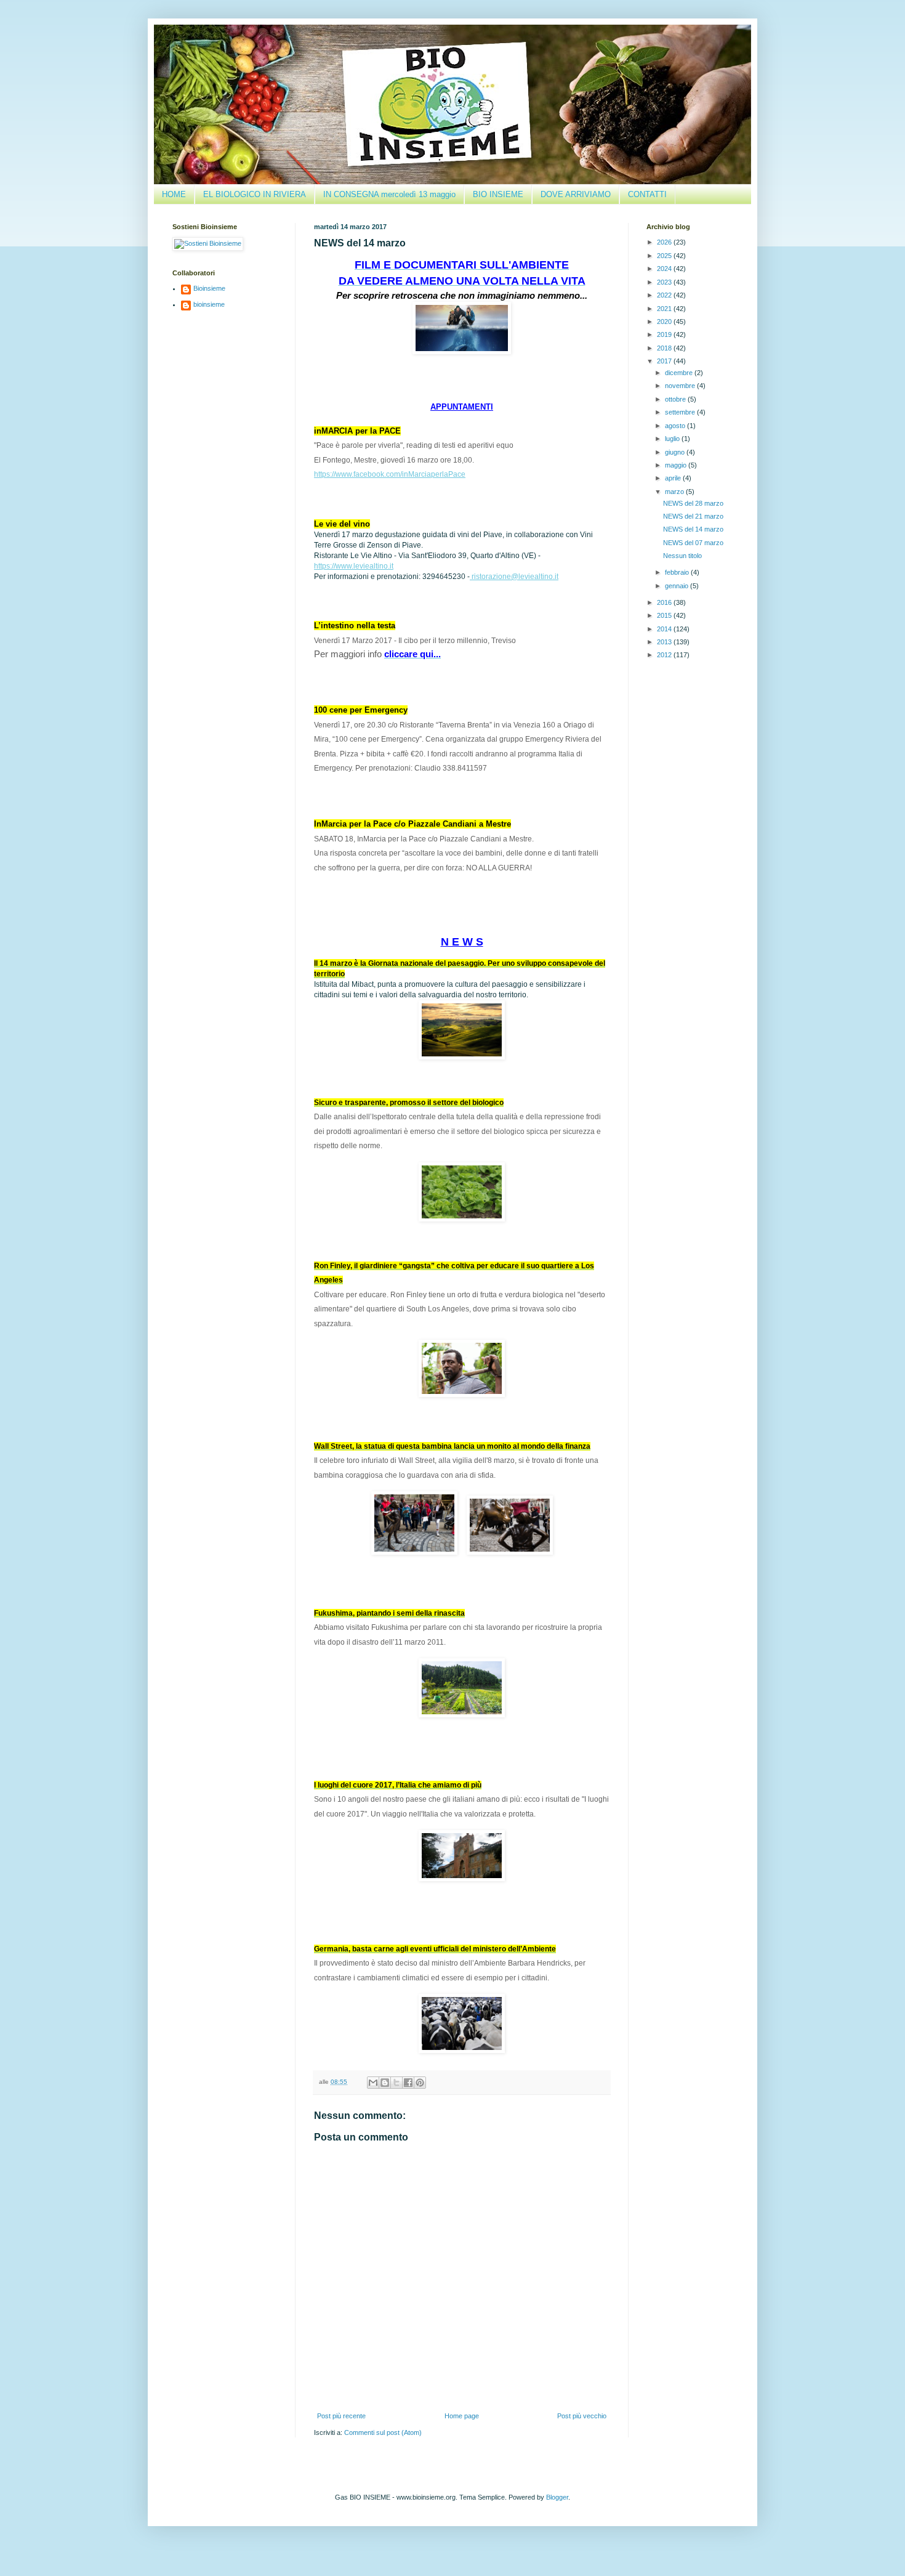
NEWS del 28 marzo (693, 503)
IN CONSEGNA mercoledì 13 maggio (389, 194)
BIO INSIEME (498, 194)
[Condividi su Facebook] (408, 2083)
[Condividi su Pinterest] (420, 2083)
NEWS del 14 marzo (693, 529)
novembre (681, 386)
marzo (675, 492)
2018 (665, 348)
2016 (665, 602)
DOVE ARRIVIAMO (576, 194)
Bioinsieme (209, 288)
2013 (665, 642)
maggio (677, 465)
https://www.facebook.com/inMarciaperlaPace (390, 474)
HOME (174, 194)
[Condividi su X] (396, 2083)
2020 (665, 322)
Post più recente (341, 2416)
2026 (665, 242)
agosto (676, 426)
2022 (665, 295)
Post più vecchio (582, 2416)
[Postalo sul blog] (385, 2083)
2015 (665, 615)
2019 (665, 334)
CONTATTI (647, 194)
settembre (681, 412)
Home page (462, 2416)
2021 (665, 309)
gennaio (678, 586)
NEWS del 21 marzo (693, 516)
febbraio (678, 572)
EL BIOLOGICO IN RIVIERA (255, 194)
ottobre (676, 399)
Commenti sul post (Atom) (383, 2432)
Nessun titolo (682, 556)
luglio (673, 439)
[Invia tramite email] (373, 2083)
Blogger (557, 2497)
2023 (665, 282)
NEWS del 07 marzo (693, 543)
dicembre (680, 373)
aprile (674, 478)
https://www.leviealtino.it (354, 566)
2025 (665, 256)
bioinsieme (209, 304)
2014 (665, 629)
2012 (665, 655)
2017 (665, 361)
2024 (665, 269)
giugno (676, 452)
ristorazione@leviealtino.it (514, 577)
